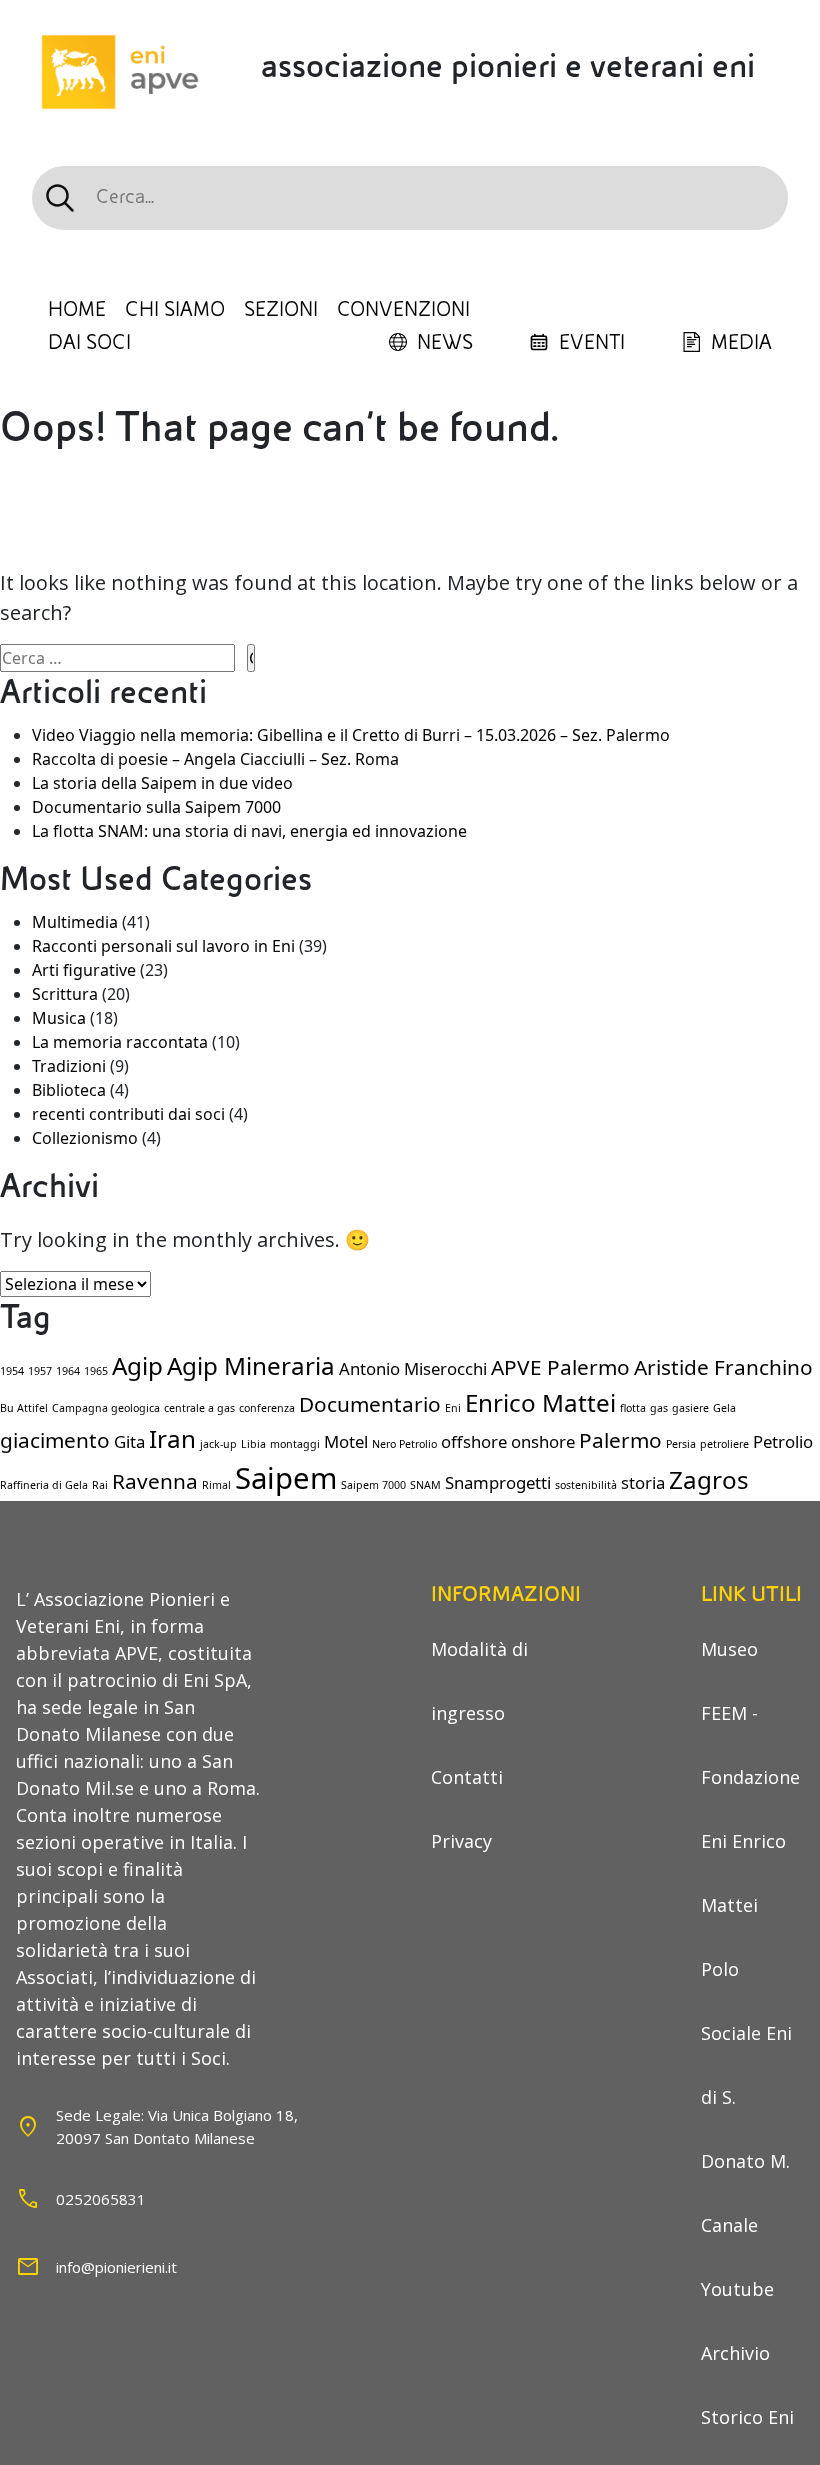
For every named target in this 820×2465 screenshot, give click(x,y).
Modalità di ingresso (479, 1681)
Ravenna (155, 1481)
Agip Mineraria (251, 1365)
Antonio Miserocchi (413, 1368)
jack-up (218, 1444)
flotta (633, 1408)
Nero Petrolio (404, 1444)
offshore (474, 1441)
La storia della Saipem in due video (162, 783)
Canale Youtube (737, 2257)
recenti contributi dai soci (128, 1114)
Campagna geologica (106, 1408)
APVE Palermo (560, 1367)
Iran (172, 1438)
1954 (12, 1371)
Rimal (216, 1485)
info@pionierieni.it (116, 2267)
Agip (137, 1365)
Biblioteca (69, 1090)
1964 (68, 1371)
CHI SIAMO (175, 310)
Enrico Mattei (540, 1402)
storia (643, 1482)
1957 (40, 1371)
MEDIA (741, 343)
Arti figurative (84, 970)
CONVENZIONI (403, 310)
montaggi (295, 1444)
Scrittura (65, 994)
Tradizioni (69, 1066)
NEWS (445, 343)
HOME (77, 310)
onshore (543, 1441)
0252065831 (101, 2199)
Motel (346, 1441)
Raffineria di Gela (44, 1485)
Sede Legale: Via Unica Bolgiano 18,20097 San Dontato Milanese (177, 2126)
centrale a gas (199, 1408)
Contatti (467, 1777)
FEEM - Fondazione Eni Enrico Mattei (750, 1809)
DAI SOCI (89, 343)
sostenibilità (586, 1485)
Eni (453, 1408)
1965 (96, 1371)
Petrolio (783, 1441)
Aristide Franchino (723, 1367)
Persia (681, 1444)
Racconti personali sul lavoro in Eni (163, 946)
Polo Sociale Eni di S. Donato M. (746, 2065)
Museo (729, 1649)
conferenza (267, 1408)
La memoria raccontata (120, 1042)
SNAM (425, 1485)
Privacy (461, 1841)
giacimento (55, 1440)
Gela (724, 1408)
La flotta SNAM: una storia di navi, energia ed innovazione (249, 831)
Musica (59, 1018)
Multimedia (75, 922)
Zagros (709, 1479)
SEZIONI (281, 310)
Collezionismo (85, 1138)
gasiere (690, 1408)
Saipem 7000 (373, 1485)
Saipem (286, 1478)
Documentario (370, 1404)
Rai (100, 1485)
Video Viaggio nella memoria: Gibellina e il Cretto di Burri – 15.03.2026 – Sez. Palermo (351, 735)
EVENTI (592, 343)
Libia (253, 1444)
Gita (129, 1441)
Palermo (620, 1440)
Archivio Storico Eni (747, 2385)
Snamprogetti (498, 1482)
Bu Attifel (24, 1408)
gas (659, 1408)
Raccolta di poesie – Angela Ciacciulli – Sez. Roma (215, 759)
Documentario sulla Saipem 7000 (156, 807)
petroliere (724, 1444)
